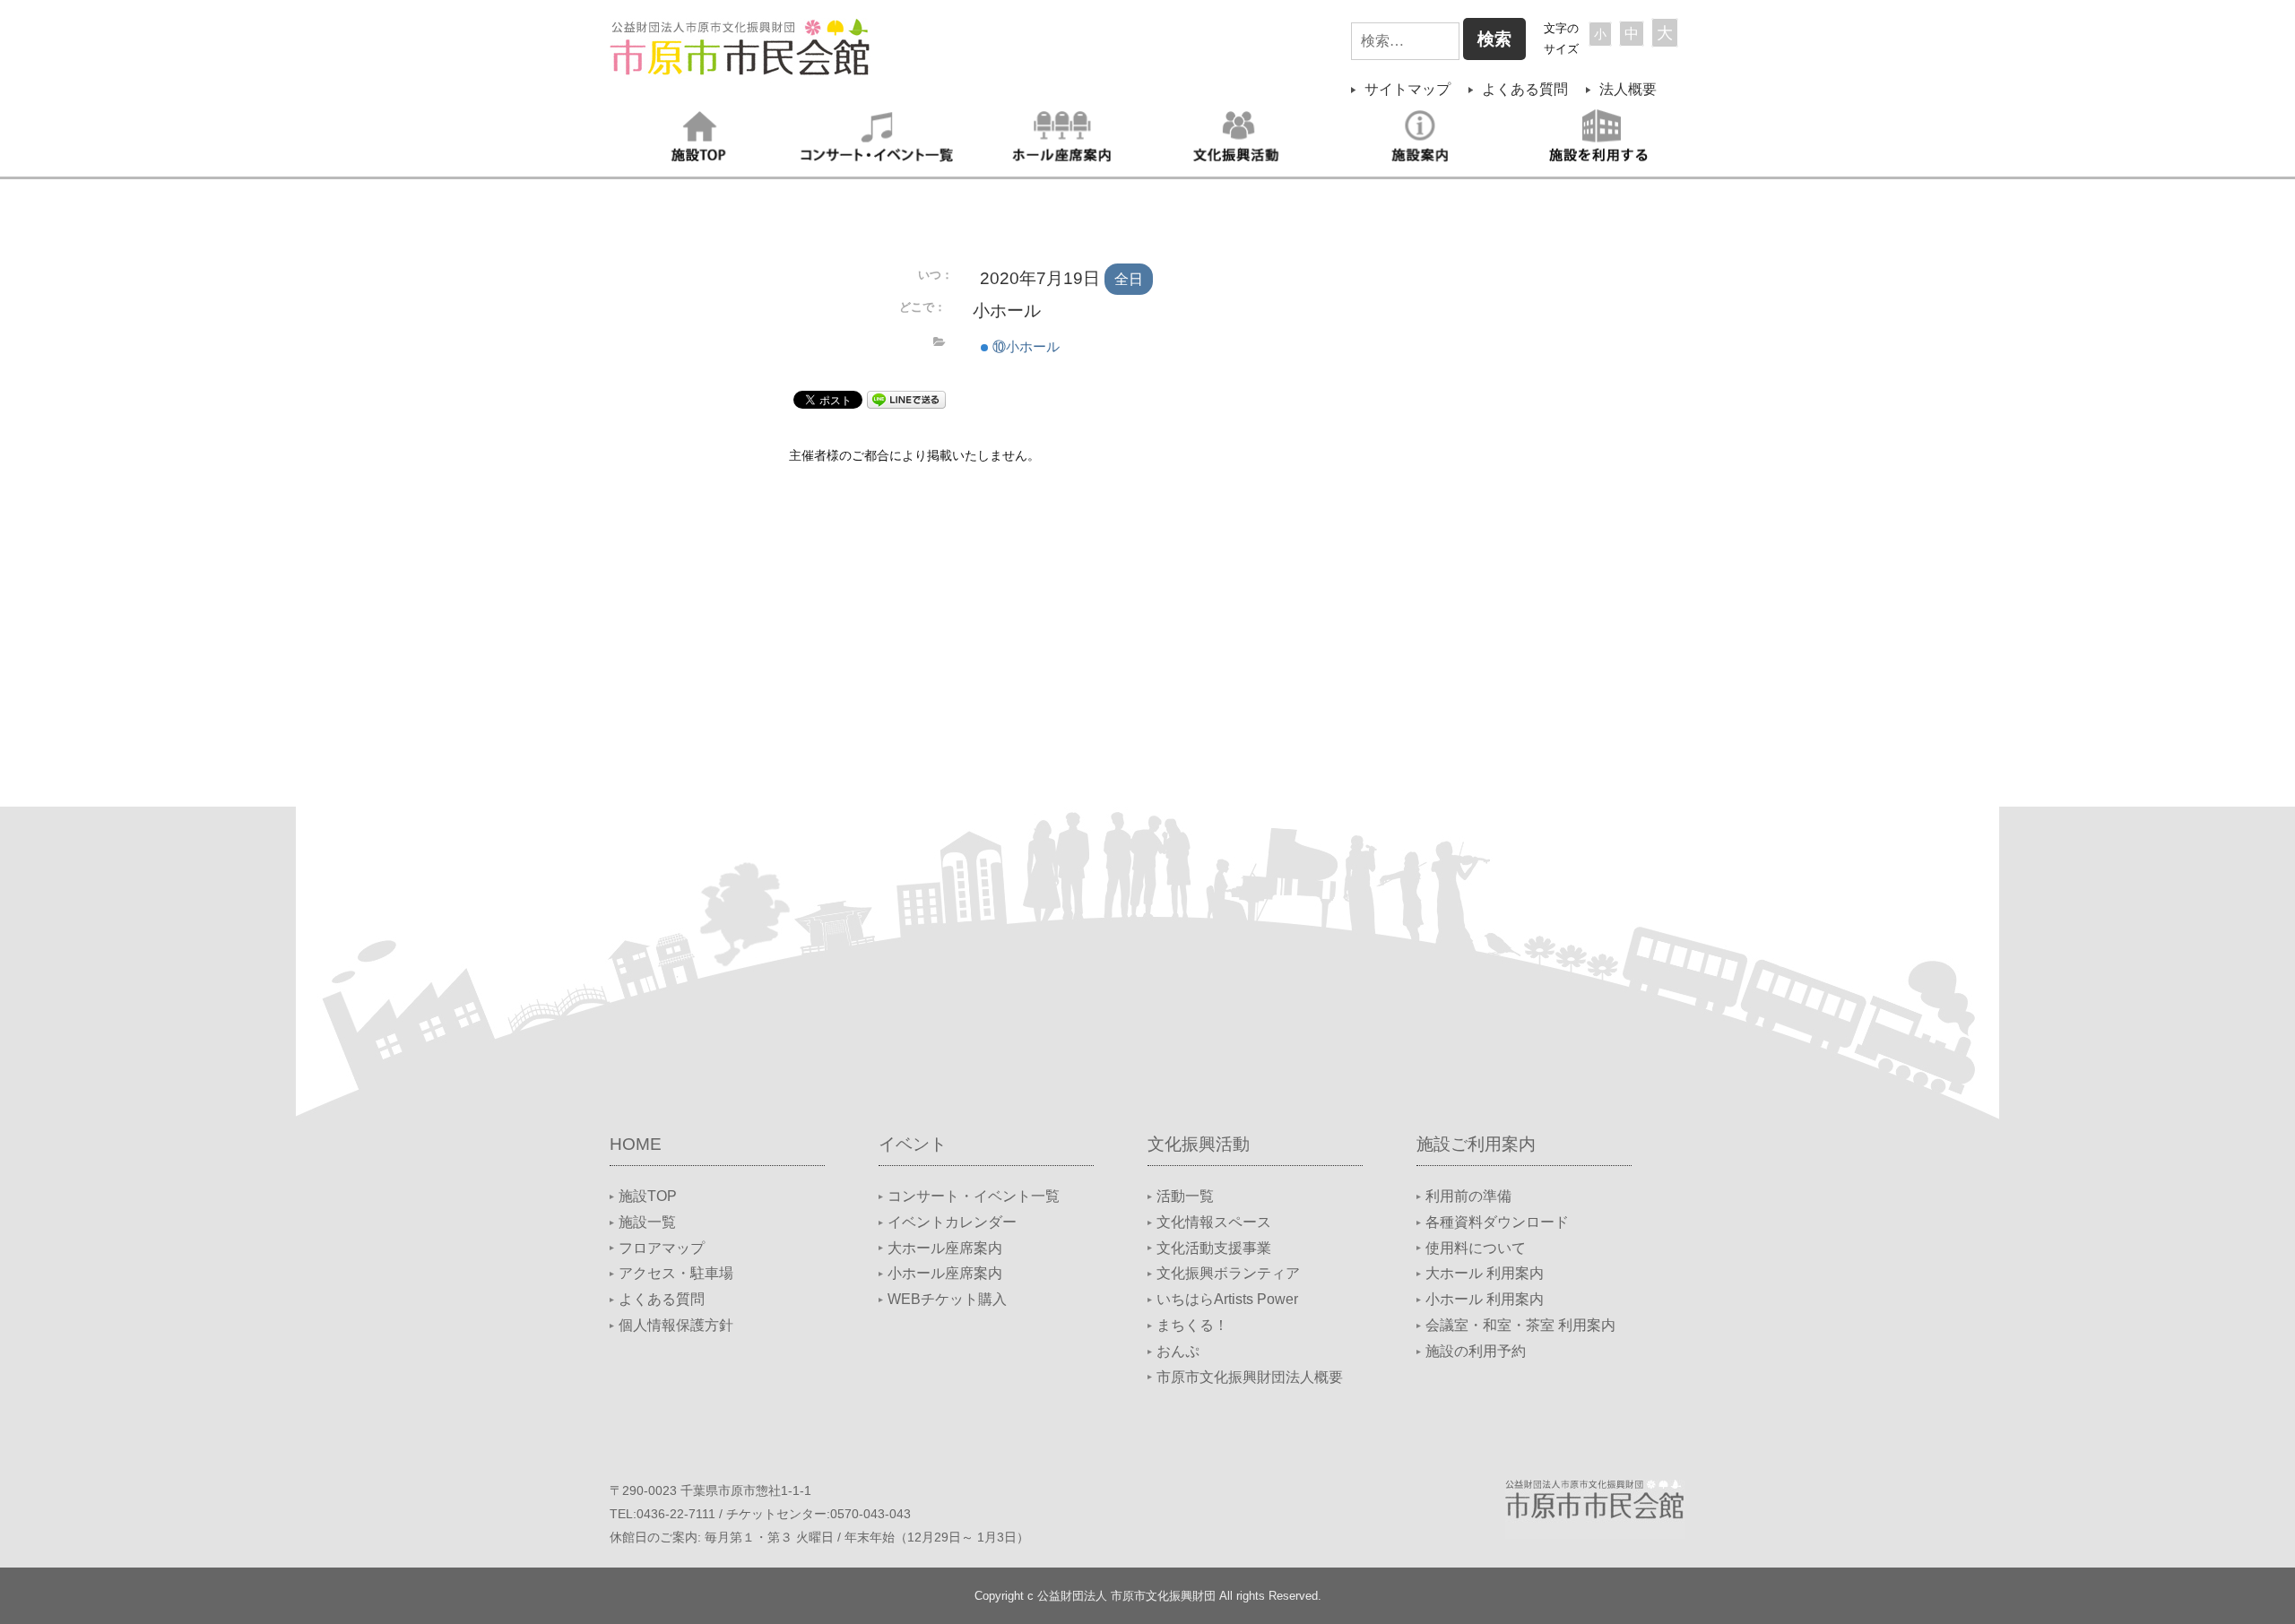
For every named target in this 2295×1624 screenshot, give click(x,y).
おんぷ (1178, 1351)
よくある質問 (1525, 89)
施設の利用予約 (1476, 1351)
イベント (913, 1144)
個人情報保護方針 (676, 1325)
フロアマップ (662, 1248)
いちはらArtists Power (1227, 1299)
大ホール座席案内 (945, 1248)
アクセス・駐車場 (676, 1273)
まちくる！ (1192, 1325)
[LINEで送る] (906, 398)
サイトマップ (1407, 89)
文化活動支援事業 (1214, 1248)
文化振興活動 (1199, 1144)
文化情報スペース (1214, 1222)
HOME (636, 1144)
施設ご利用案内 (1476, 1144)
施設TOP (648, 1196)
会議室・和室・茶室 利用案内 (1520, 1325)
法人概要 (1628, 89)
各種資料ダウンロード (1497, 1222)
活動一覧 (1185, 1196)
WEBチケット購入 (947, 1299)
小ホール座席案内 (945, 1273)
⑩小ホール (1024, 346)
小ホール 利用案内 (1485, 1299)
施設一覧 (647, 1222)
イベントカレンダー (952, 1222)
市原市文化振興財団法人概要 (1250, 1377)
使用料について (1476, 1248)
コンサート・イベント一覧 (974, 1196)
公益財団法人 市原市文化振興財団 (1126, 1596)
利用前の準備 (1468, 1196)
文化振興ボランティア (1228, 1273)
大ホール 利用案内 (1485, 1273)
